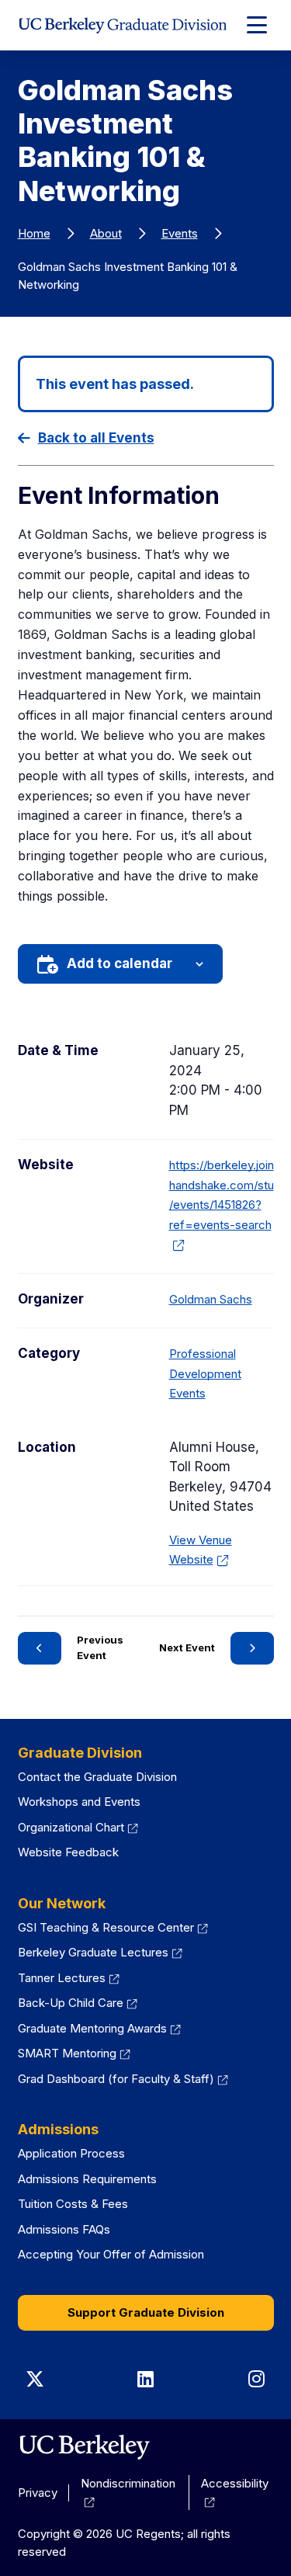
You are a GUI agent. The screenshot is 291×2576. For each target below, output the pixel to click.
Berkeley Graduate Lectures (100, 1952)
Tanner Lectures (69, 1978)
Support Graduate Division (146, 2312)
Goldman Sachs (211, 1299)
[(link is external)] (84, 2447)
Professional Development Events (205, 1373)
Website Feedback (68, 1852)
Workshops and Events (79, 1802)
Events (180, 233)
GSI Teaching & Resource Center (113, 1927)
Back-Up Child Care (78, 2003)
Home (34, 233)
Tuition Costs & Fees (73, 2204)
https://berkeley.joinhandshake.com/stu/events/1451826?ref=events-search (222, 1205)
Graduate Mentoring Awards (100, 2028)
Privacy (38, 2493)
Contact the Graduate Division (97, 1777)
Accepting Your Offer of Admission (111, 2254)
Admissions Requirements (87, 2179)
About (106, 233)
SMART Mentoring (74, 2053)
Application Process (71, 2153)
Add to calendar (120, 963)
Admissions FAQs (64, 2229)
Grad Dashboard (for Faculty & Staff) (123, 2079)
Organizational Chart (78, 1827)
